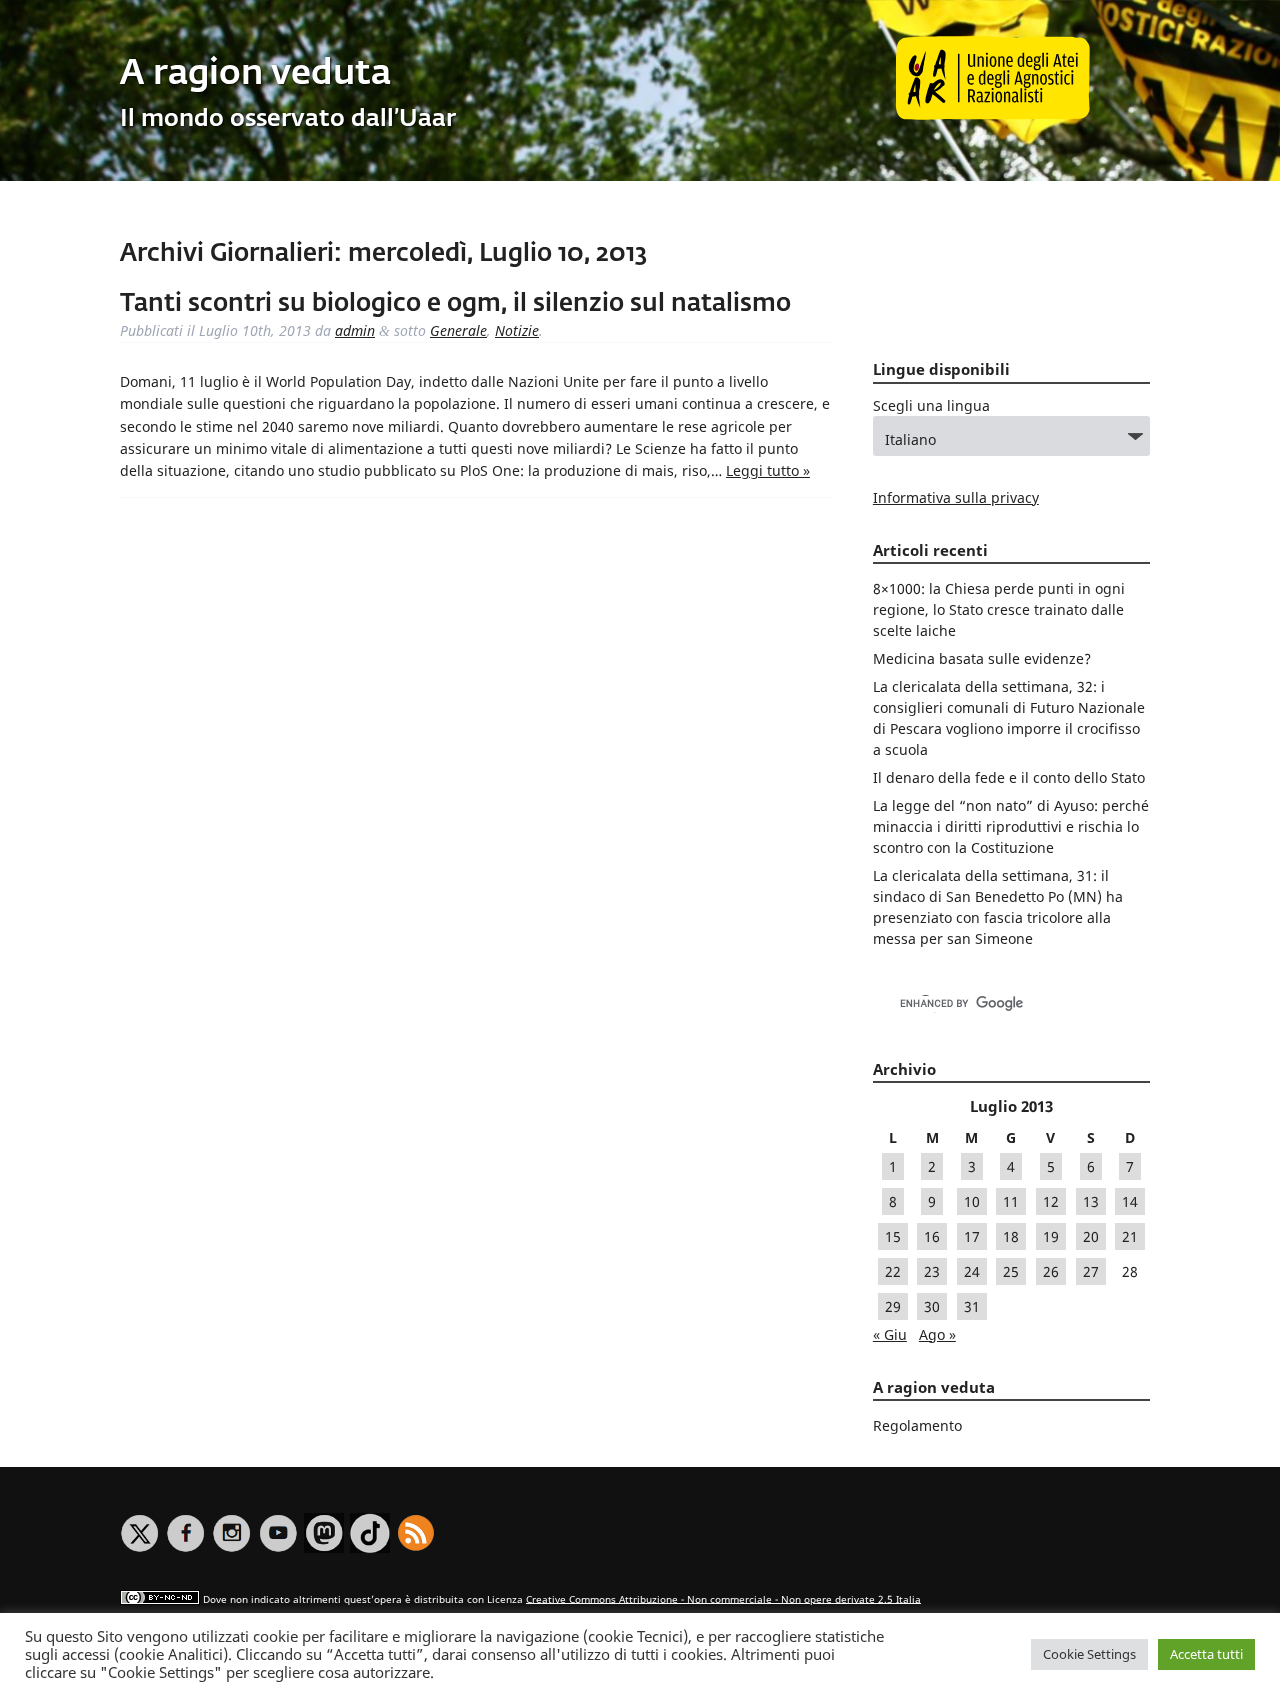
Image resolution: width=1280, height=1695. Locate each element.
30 (932, 1306)
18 (1011, 1236)
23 (932, 1271)
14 (1130, 1201)
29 (893, 1306)
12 (1051, 1201)
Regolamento (917, 1425)
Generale (458, 330)
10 (972, 1201)
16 (932, 1236)
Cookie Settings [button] (1089, 1654)
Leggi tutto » (768, 470)
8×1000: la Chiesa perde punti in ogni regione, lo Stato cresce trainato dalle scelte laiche (999, 609)
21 (1130, 1236)
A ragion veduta (255, 74)
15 (893, 1236)
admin (355, 330)
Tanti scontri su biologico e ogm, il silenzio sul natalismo (455, 304)
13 (1091, 1201)
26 (1051, 1271)
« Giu (890, 1334)
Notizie (517, 330)
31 (972, 1306)
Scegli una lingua (931, 405)
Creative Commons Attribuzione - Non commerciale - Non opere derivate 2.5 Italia (723, 1598)
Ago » (937, 1334)
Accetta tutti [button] (1206, 1654)
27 (1091, 1271)
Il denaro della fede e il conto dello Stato (1009, 777)
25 (1011, 1271)
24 (972, 1271)
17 (972, 1236)
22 (893, 1271)
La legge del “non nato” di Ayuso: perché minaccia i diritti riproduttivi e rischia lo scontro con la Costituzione (1011, 826)
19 (1051, 1236)
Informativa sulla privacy (956, 497)
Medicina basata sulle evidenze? (982, 658)
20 (1091, 1236)
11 (1011, 1201)
